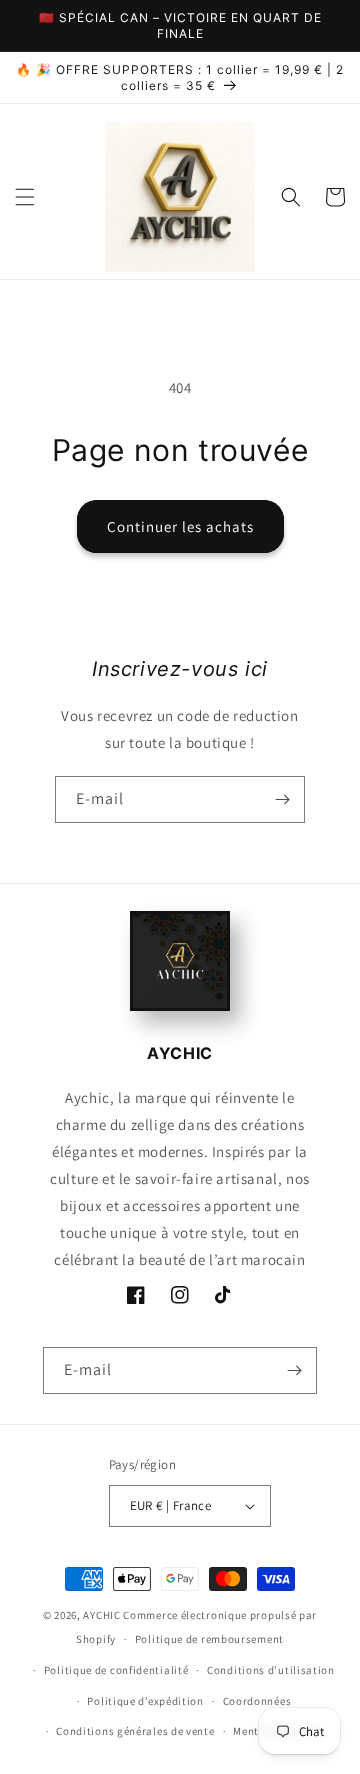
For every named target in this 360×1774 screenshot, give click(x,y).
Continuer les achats (180, 526)
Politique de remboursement (209, 1639)
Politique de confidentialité (116, 1670)
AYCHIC (101, 1615)
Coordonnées (257, 1701)
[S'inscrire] (282, 799)
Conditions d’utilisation (271, 1670)
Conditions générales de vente (135, 1731)
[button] (25, 197)
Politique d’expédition (145, 1701)
